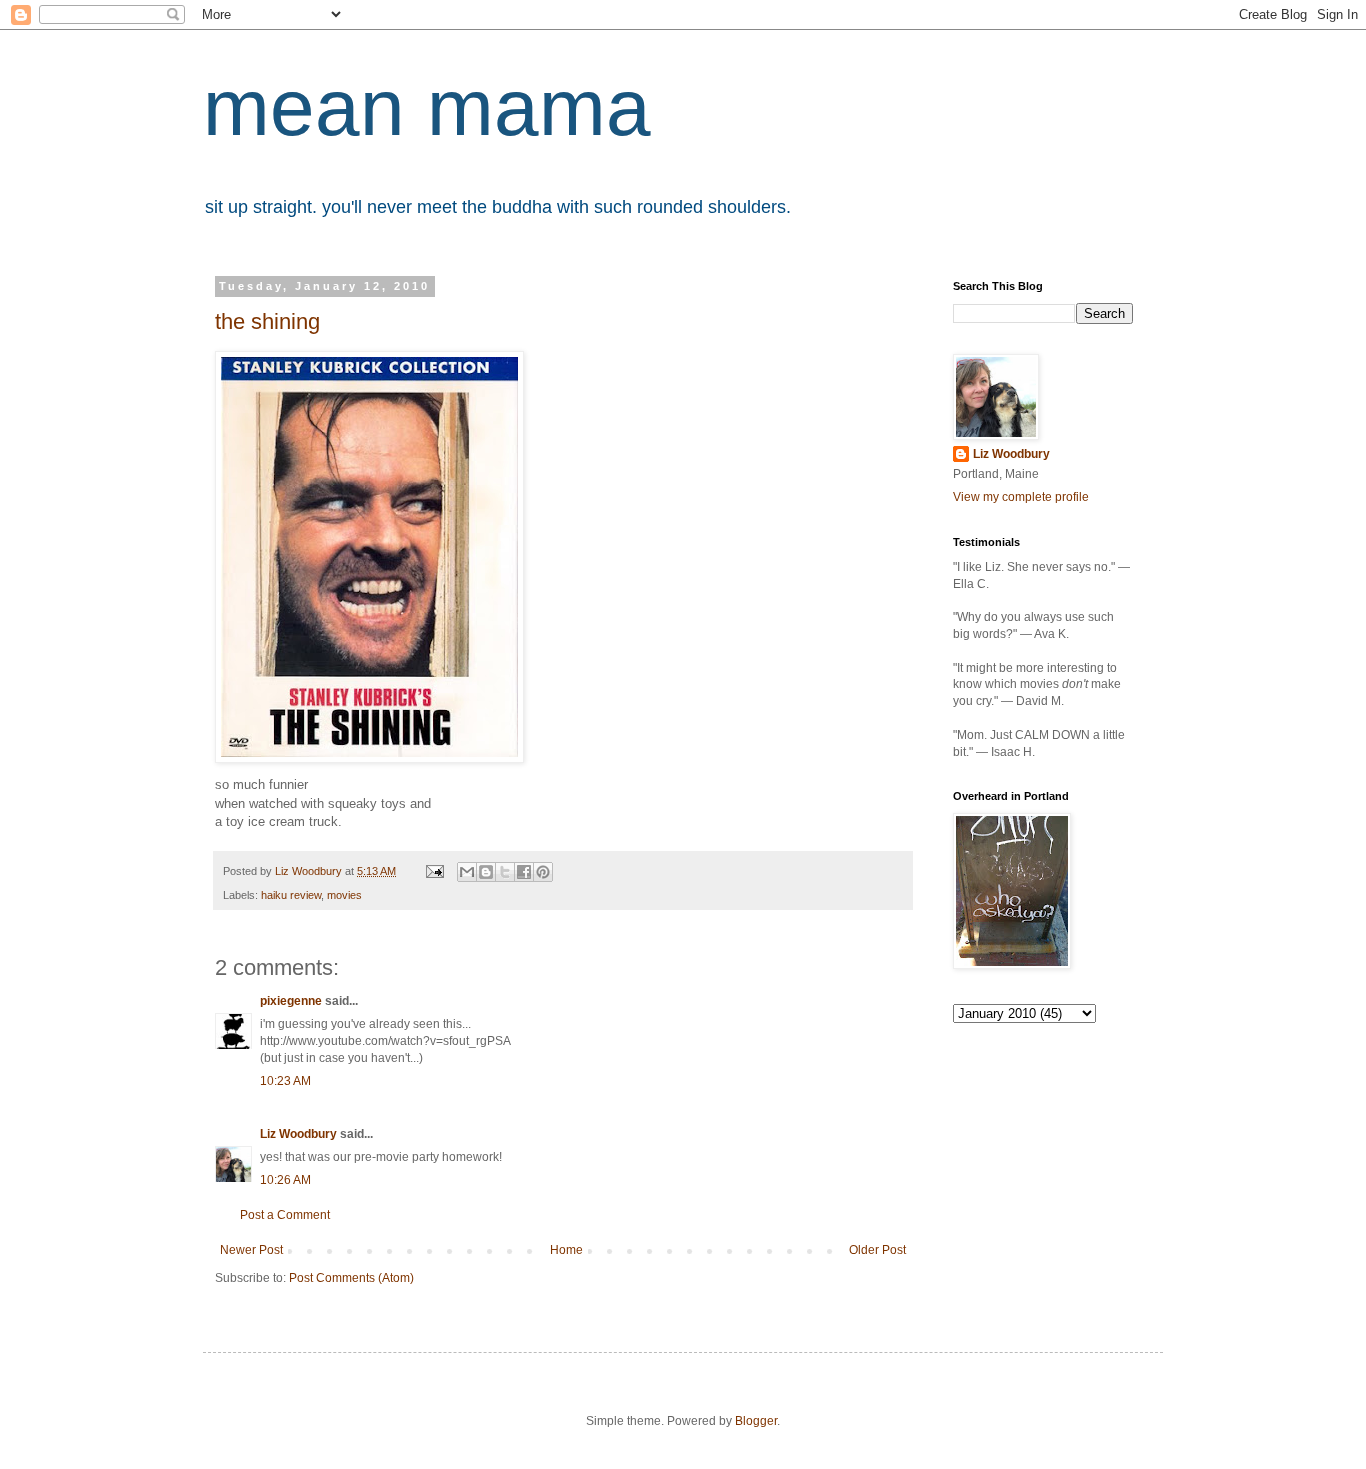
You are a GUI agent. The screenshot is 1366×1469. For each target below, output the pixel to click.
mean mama (427, 107)
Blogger (756, 1421)
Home (566, 1250)
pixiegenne (291, 1001)
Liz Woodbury (298, 1134)
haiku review (291, 895)
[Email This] (467, 872)
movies (344, 895)
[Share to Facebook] (524, 872)
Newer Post (251, 1250)
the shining (267, 321)
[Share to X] (505, 872)
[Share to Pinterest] (543, 872)
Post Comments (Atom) (351, 1278)
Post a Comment (285, 1215)
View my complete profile (1021, 497)
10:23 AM (285, 1081)
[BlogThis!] (486, 872)
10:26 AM (285, 1180)
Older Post (877, 1250)
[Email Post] (434, 871)
